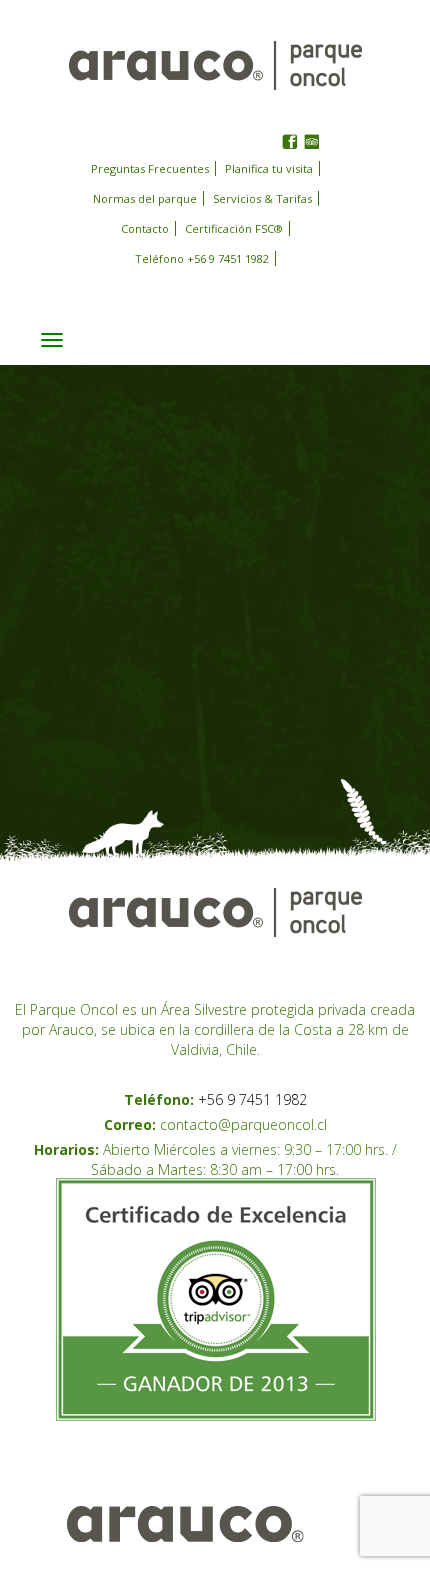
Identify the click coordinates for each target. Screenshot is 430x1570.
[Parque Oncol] (215, 63)
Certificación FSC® (234, 228)
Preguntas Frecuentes (150, 168)
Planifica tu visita (269, 168)
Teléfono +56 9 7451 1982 (202, 258)
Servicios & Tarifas (262, 198)
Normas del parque (145, 198)
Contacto (145, 228)
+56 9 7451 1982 (252, 1099)
